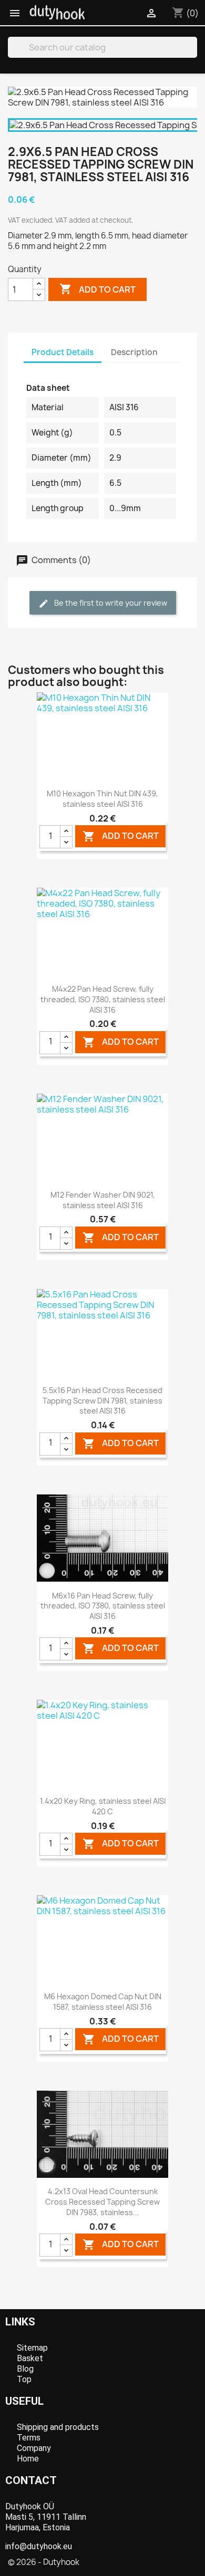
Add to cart (98, 289)
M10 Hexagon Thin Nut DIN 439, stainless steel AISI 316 (102, 799)
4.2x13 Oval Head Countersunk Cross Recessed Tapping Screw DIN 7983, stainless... (102, 2202)
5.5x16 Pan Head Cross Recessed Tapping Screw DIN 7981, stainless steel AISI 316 (102, 1401)
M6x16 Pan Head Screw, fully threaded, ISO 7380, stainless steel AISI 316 (103, 1606)
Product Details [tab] (63, 352)
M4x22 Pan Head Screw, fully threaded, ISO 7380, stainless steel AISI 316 (103, 999)
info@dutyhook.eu (39, 2546)
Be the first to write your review (110, 603)
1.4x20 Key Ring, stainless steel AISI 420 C (103, 1806)
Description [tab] (134, 352)
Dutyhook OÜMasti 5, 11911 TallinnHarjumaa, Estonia (46, 2517)
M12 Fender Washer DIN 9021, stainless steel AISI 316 (103, 1200)
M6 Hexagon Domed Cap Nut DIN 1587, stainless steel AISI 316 (103, 2002)
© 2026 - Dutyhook (44, 2562)
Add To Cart (121, 837)
